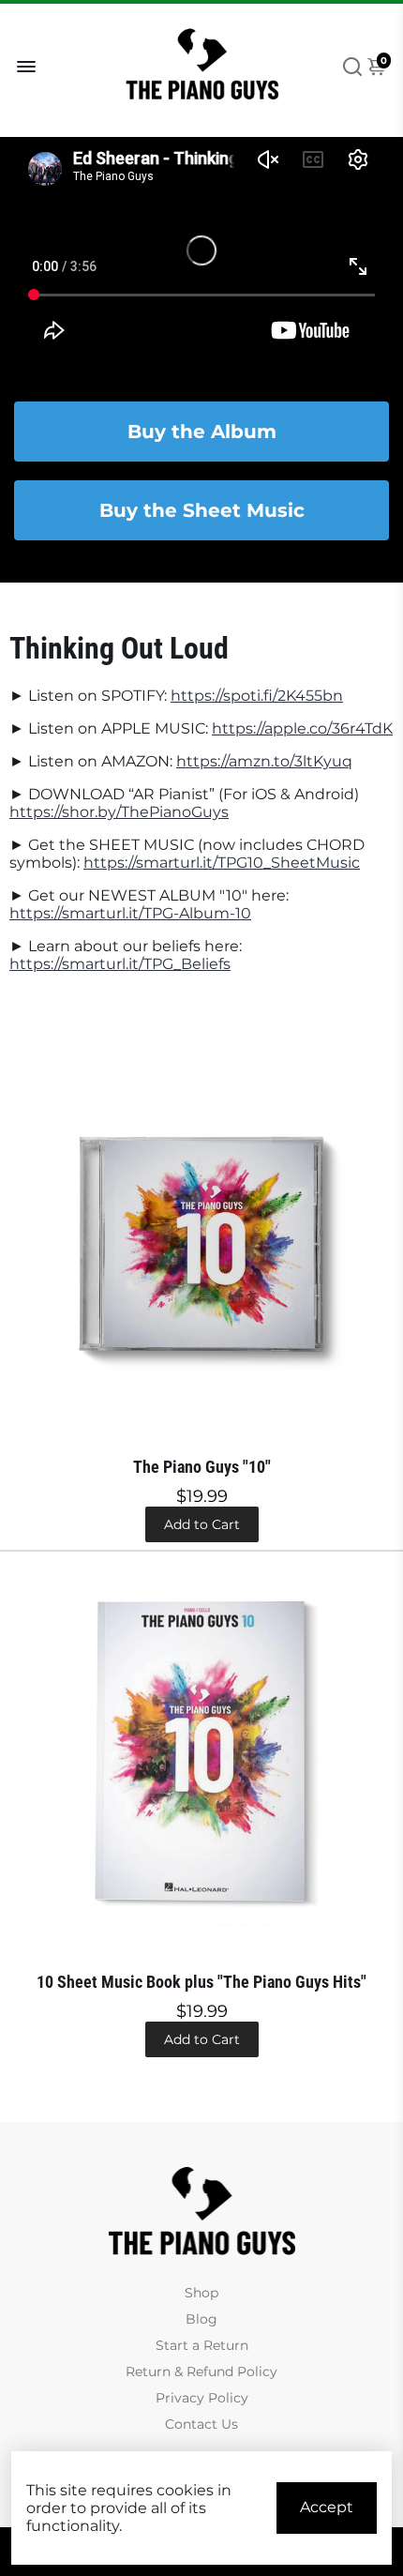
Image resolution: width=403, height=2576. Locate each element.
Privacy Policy (202, 2398)
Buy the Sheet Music (202, 510)
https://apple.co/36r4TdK (302, 728)
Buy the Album (202, 432)
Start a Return (202, 2345)
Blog (201, 2319)
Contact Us (201, 2424)
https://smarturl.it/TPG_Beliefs (120, 964)
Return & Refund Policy (201, 2371)
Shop (201, 2293)
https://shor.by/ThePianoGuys (119, 812)
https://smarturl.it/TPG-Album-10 (130, 913)
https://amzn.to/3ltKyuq (264, 761)
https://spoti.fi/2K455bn (257, 696)
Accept (327, 2507)
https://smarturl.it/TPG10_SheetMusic (222, 863)
